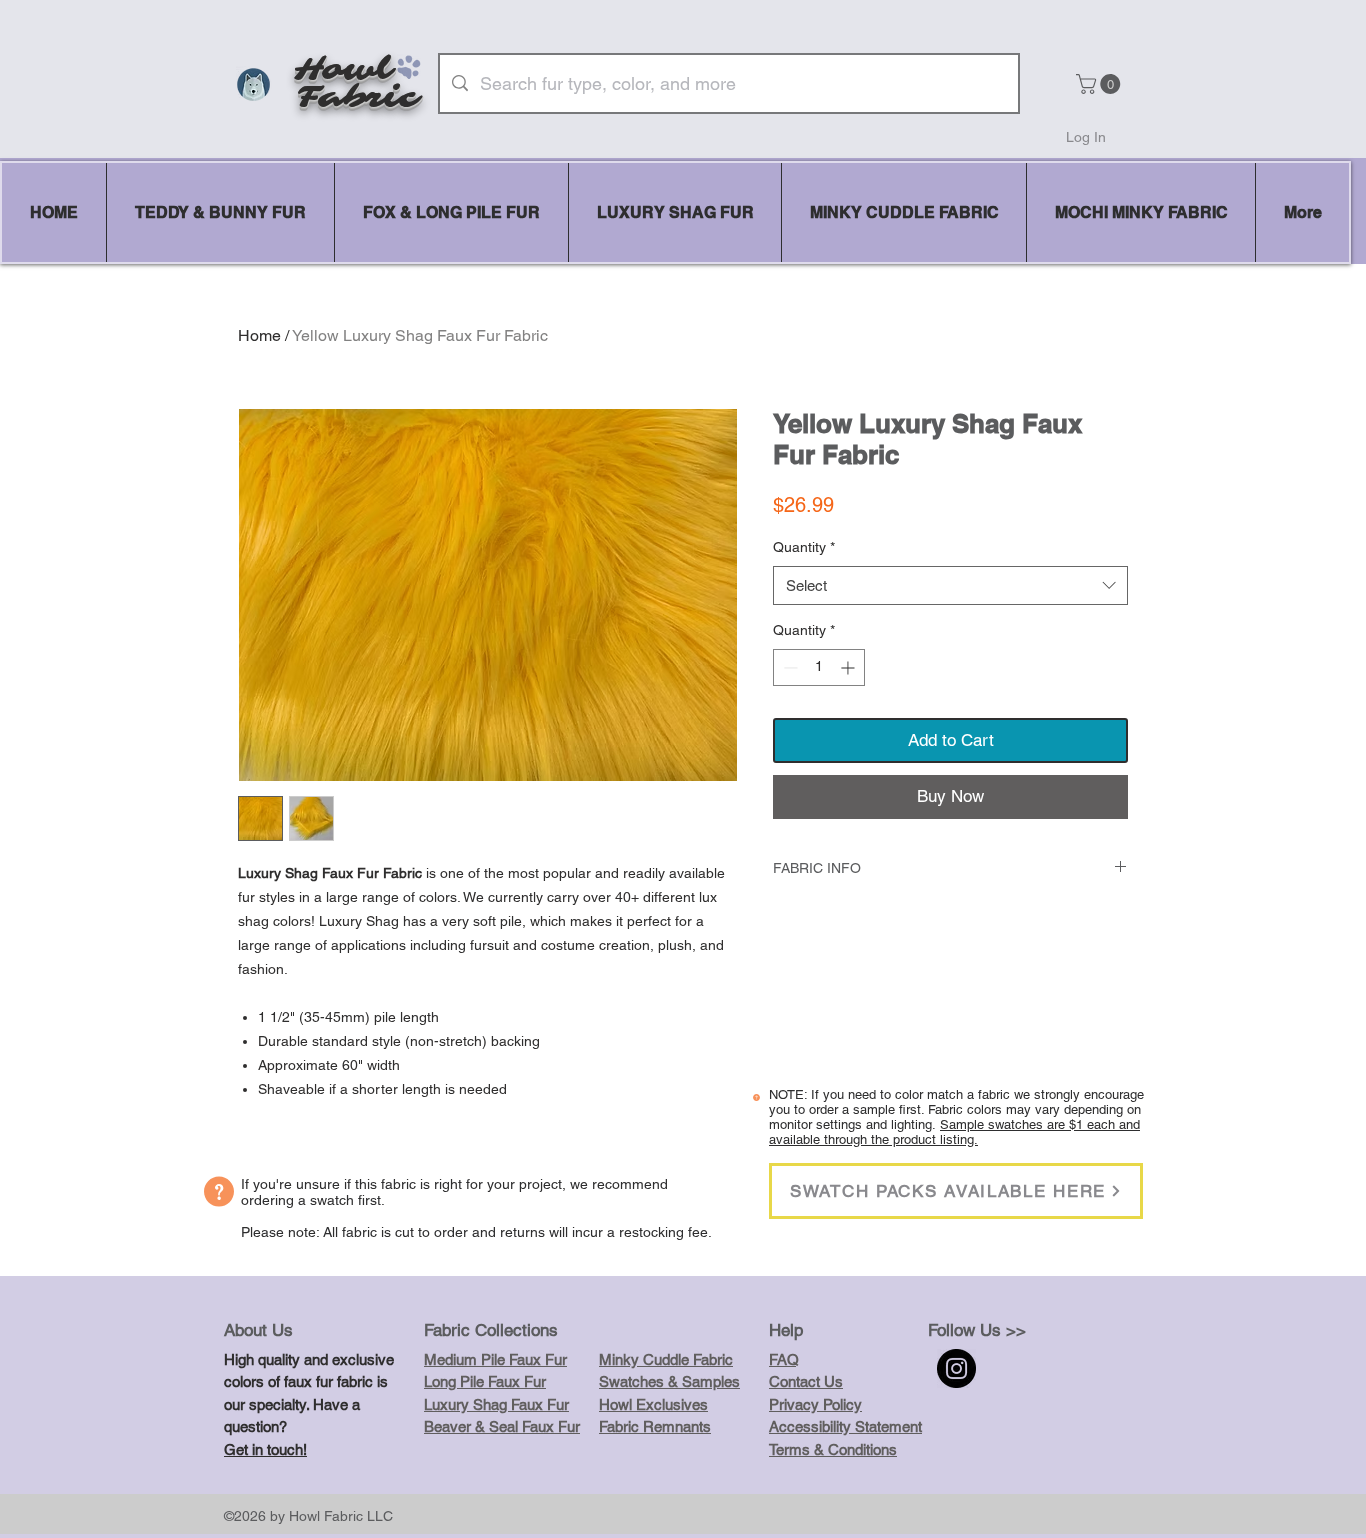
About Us (258, 1330)
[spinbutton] (819, 667)
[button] (1100, 84)
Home (259, 335)
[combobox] (950, 585)
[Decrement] (788, 667)
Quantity (804, 547)
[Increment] (849, 667)
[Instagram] (956, 1368)
